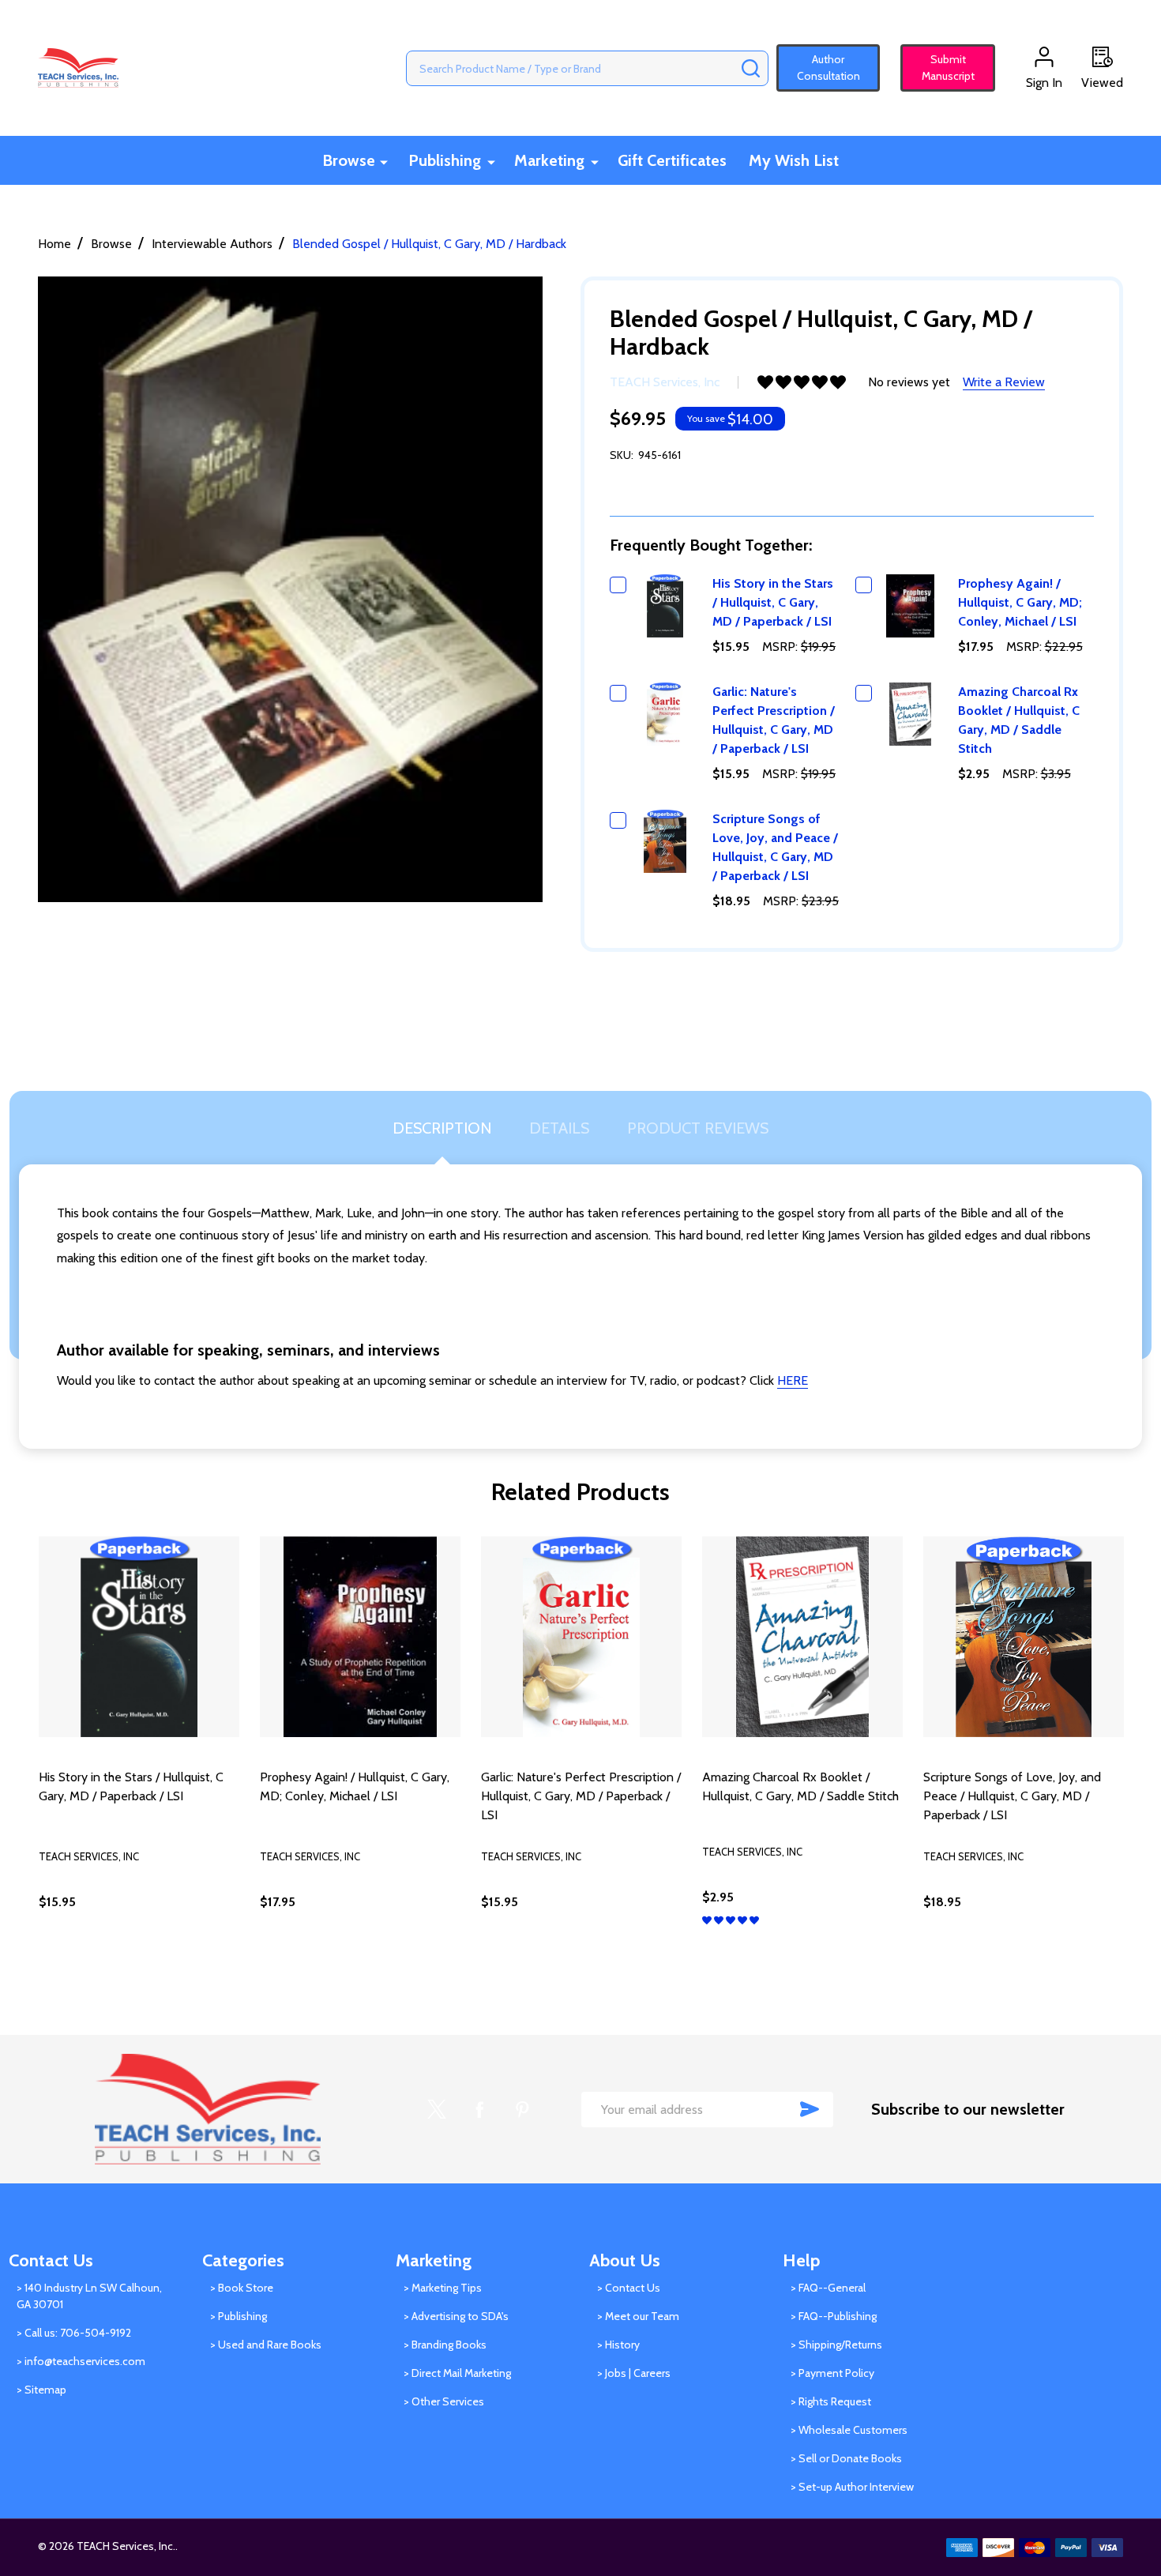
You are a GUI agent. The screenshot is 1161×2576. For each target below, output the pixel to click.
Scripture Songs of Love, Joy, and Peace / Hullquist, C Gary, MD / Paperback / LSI (1012, 1796)
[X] (437, 2109)
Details (559, 1128)
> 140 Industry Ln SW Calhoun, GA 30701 (89, 2296)
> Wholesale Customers (849, 2430)
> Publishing (239, 2316)
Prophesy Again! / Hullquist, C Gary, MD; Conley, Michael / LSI (1020, 602)
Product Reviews (698, 1128)
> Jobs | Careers (634, 2373)
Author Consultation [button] (828, 68)
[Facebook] (479, 2109)
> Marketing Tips (443, 2288)
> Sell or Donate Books (846, 2458)
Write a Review (1004, 382)
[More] (384, 162)
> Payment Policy (832, 2373)
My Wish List (794, 160)
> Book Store (242, 2288)
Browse (349, 160)
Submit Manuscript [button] (941, 68)
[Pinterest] (522, 2109)
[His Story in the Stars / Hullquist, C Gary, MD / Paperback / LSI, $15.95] (139, 1637)
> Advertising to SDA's (456, 2316)
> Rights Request (831, 2401)
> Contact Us (629, 2288)
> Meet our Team (638, 2316)
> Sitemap (41, 2390)
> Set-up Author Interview (852, 2487)
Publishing (445, 160)
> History (618, 2345)
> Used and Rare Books (266, 2345)
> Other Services (444, 2401)
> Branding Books (445, 2345)
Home (54, 244)
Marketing (549, 160)
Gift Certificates (672, 160)
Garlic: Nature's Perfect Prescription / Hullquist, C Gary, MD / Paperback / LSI (581, 1796)
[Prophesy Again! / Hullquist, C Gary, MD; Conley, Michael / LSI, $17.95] (360, 1637)
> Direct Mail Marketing (457, 2373)
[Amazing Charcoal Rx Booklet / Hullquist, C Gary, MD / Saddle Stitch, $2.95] (802, 1637)
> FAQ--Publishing (834, 2316)
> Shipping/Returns (836, 2345)
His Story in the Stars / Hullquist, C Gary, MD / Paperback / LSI (773, 602)
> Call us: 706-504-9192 (74, 2333)
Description (442, 1128)
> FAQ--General (828, 2288)
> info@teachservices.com (81, 2361)
